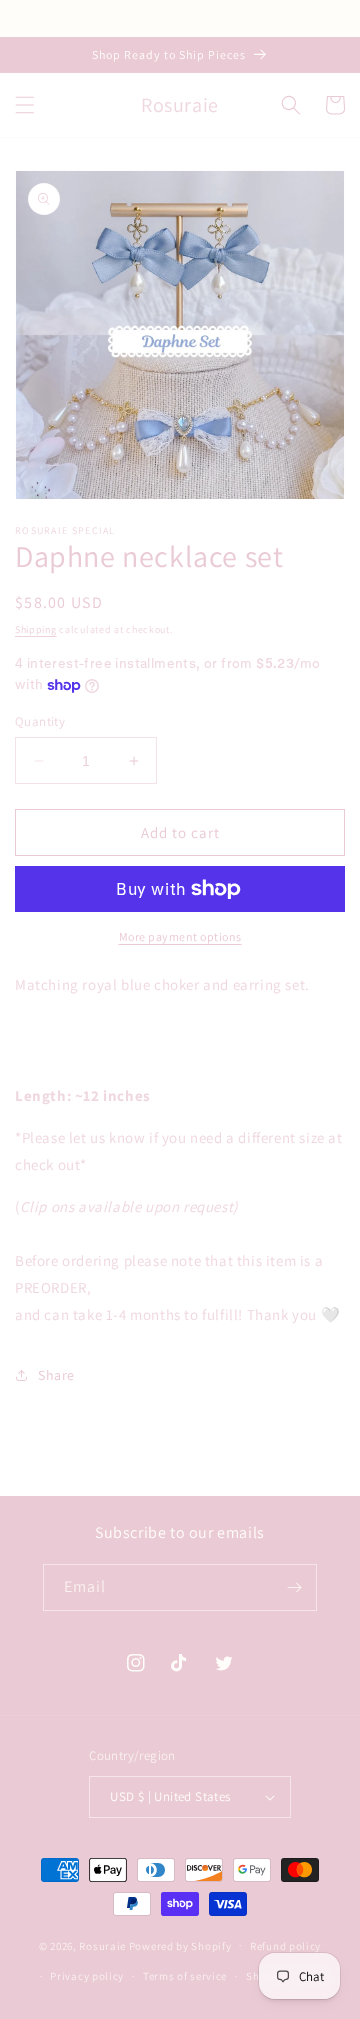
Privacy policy (87, 1976)
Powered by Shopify (180, 1945)
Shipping (36, 629)
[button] (25, 105)
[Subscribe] (294, 1587)
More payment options (180, 936)
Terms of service (185, 1976)
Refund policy (285, 1946)
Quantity (40, 721)
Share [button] (56, 1375)
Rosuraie (102, 1945)
